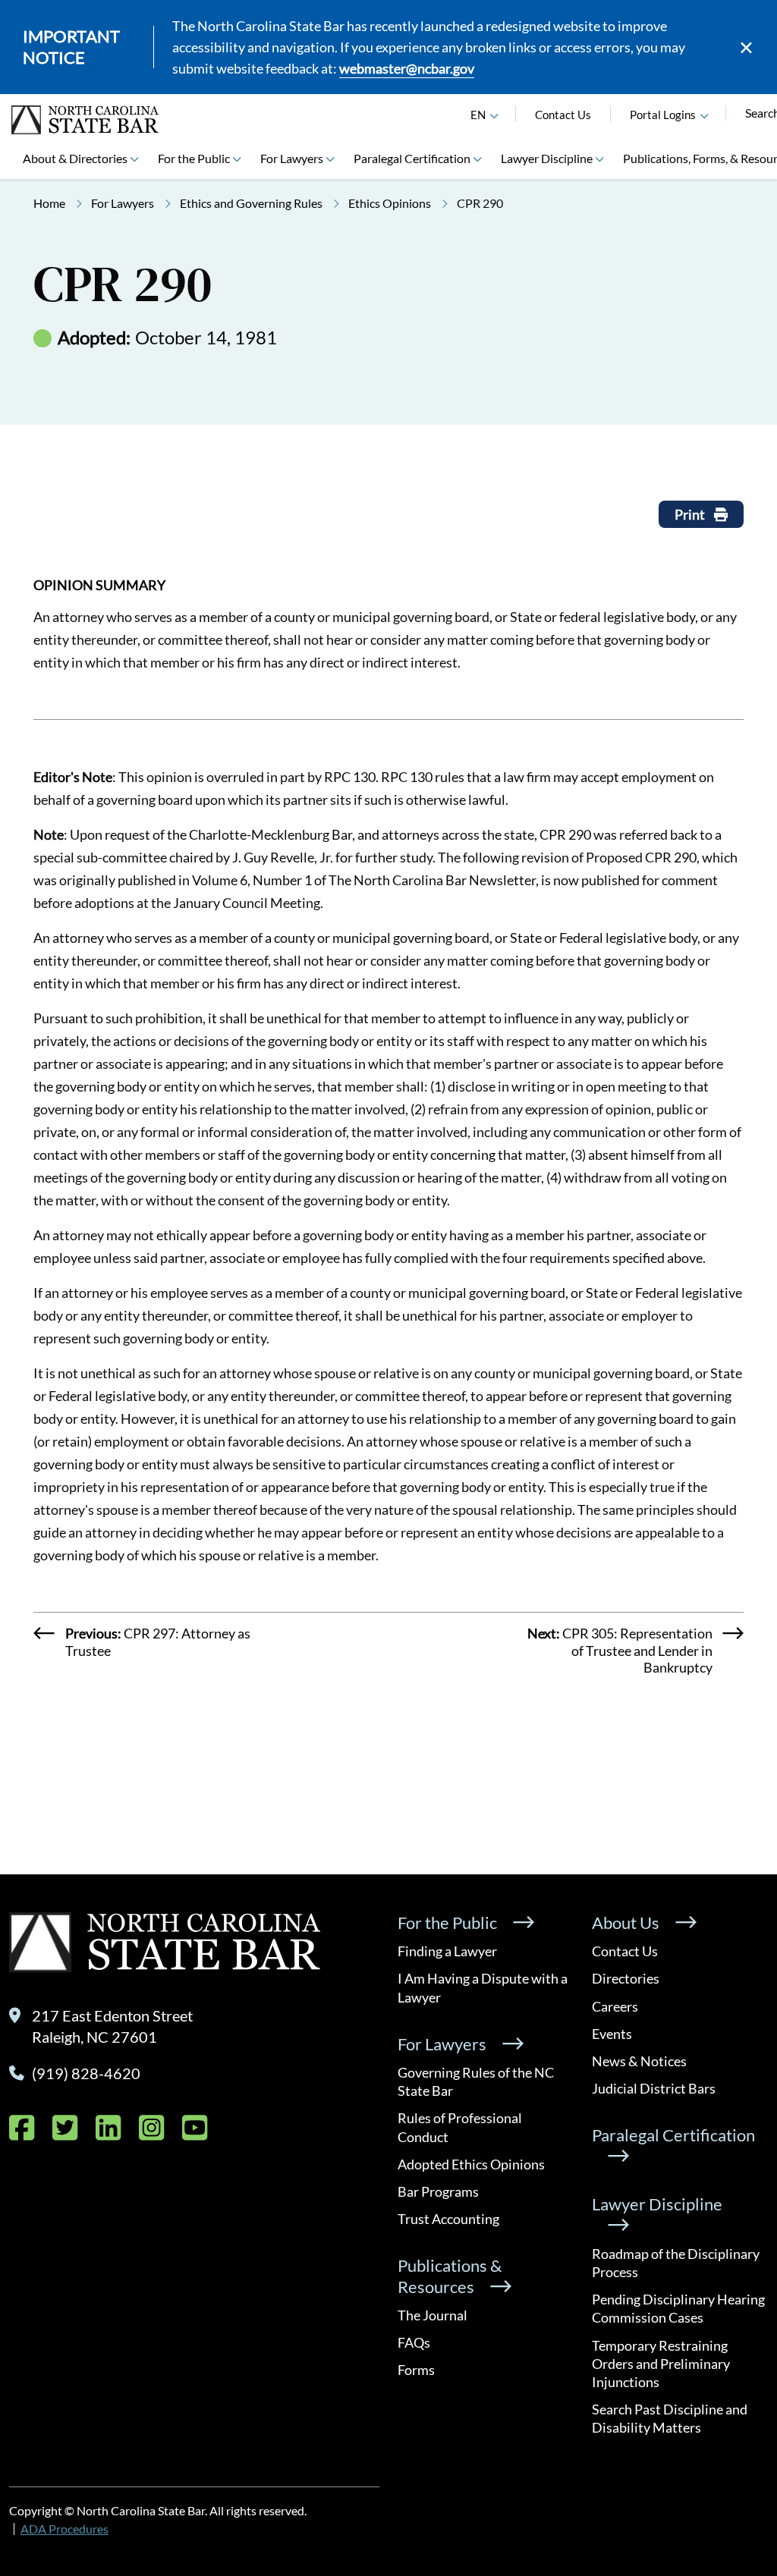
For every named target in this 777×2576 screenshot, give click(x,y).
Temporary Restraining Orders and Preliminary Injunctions (661, 2364)
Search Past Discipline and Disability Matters (670, 2418)
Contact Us (563, 115)
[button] (704, 115)
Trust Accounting (448, 2219)
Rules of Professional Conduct (460, 2127)
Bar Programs (438, 2191)
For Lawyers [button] (292, 158)
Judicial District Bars (654, 2088)
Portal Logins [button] (663, 115)
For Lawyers (123, 203)
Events (612, 2034)
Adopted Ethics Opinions (471, 2164)
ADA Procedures (64, 2529)
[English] (494, 115)
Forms (416, 2370)
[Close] (746, 47)
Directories (626, 1978)
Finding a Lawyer (447, 1951)
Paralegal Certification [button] (412, 158)
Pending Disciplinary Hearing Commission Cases (678, 2308)
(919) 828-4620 (86, 2073)
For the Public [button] (194, 158)
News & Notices (639, 2061)
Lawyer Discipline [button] (547, 158)
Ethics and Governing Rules (251, 203)
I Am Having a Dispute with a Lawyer (483, 1987)
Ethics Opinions (390, 203)
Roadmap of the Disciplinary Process (676, 2263)
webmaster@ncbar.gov (407, 68)
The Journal (433, 2315)
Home (49, 203)
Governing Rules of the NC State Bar (476, 2081)
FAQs (414, 2342)
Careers (615, 2006)
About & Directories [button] (75, 158)
